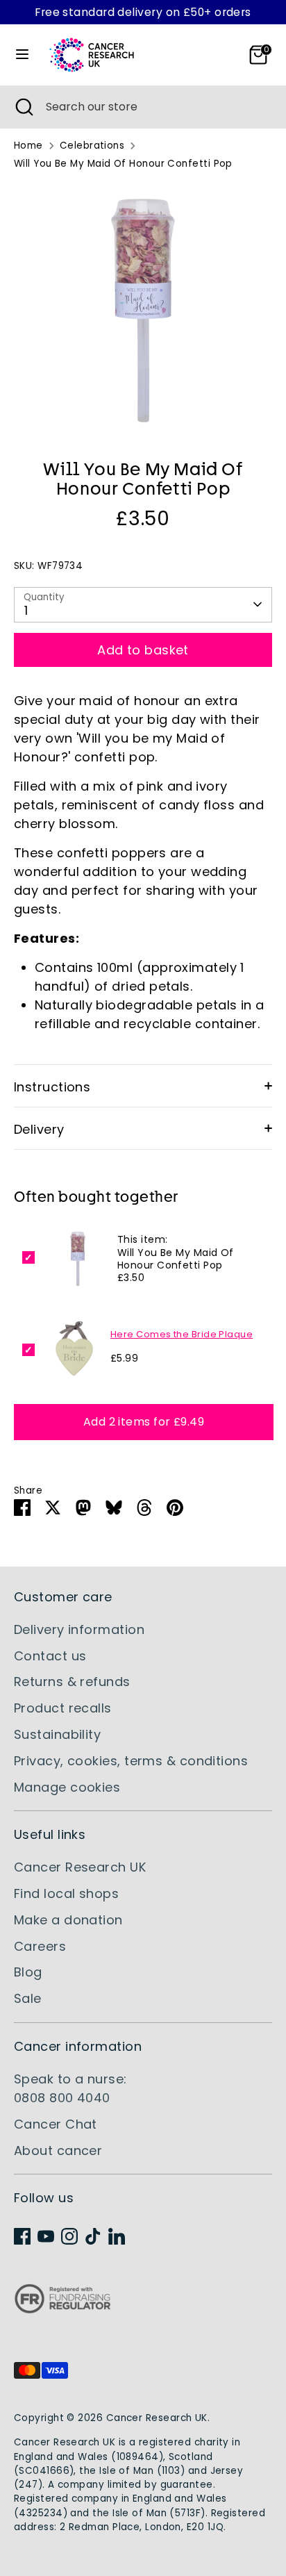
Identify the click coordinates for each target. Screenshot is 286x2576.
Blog (28, 1972)
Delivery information (79, 1629)
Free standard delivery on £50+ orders (143, 12)
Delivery (39, 1129)
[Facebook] (22, 2236)
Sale (28, 1998)
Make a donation (68, 1920)
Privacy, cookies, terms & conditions (131, 1761)
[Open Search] (23, 107)
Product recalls (63, 1708)
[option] (143, 311)
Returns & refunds (72, 1682)
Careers (40, 1946)
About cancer (58, 2150)
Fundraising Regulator (62, 2310)
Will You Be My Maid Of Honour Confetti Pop (123, 164)
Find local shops (66, 1893)
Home (28, 146)
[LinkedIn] (117, 2236)
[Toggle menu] (22, 55)
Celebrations (92, 146)
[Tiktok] (93, 2236)
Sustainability (57, 1734)
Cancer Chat (56, 2124)
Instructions (52, 1087)
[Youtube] (46, 2236)
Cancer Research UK (80, 1867)
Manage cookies (67, 1787)
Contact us (50, 1656)
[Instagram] (69, 2236)
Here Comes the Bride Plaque (182, 1334)
